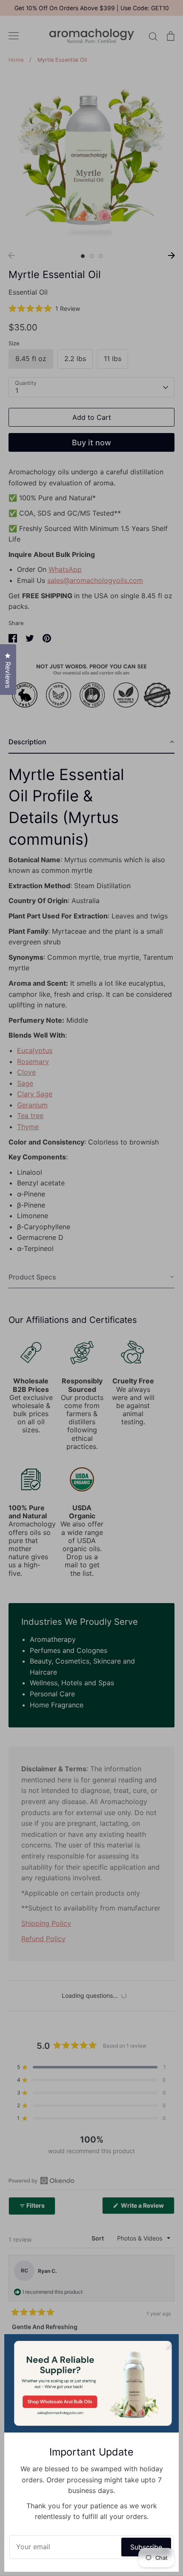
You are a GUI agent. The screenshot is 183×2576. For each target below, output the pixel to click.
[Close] (168, 2345)
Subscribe (146, 2547)
